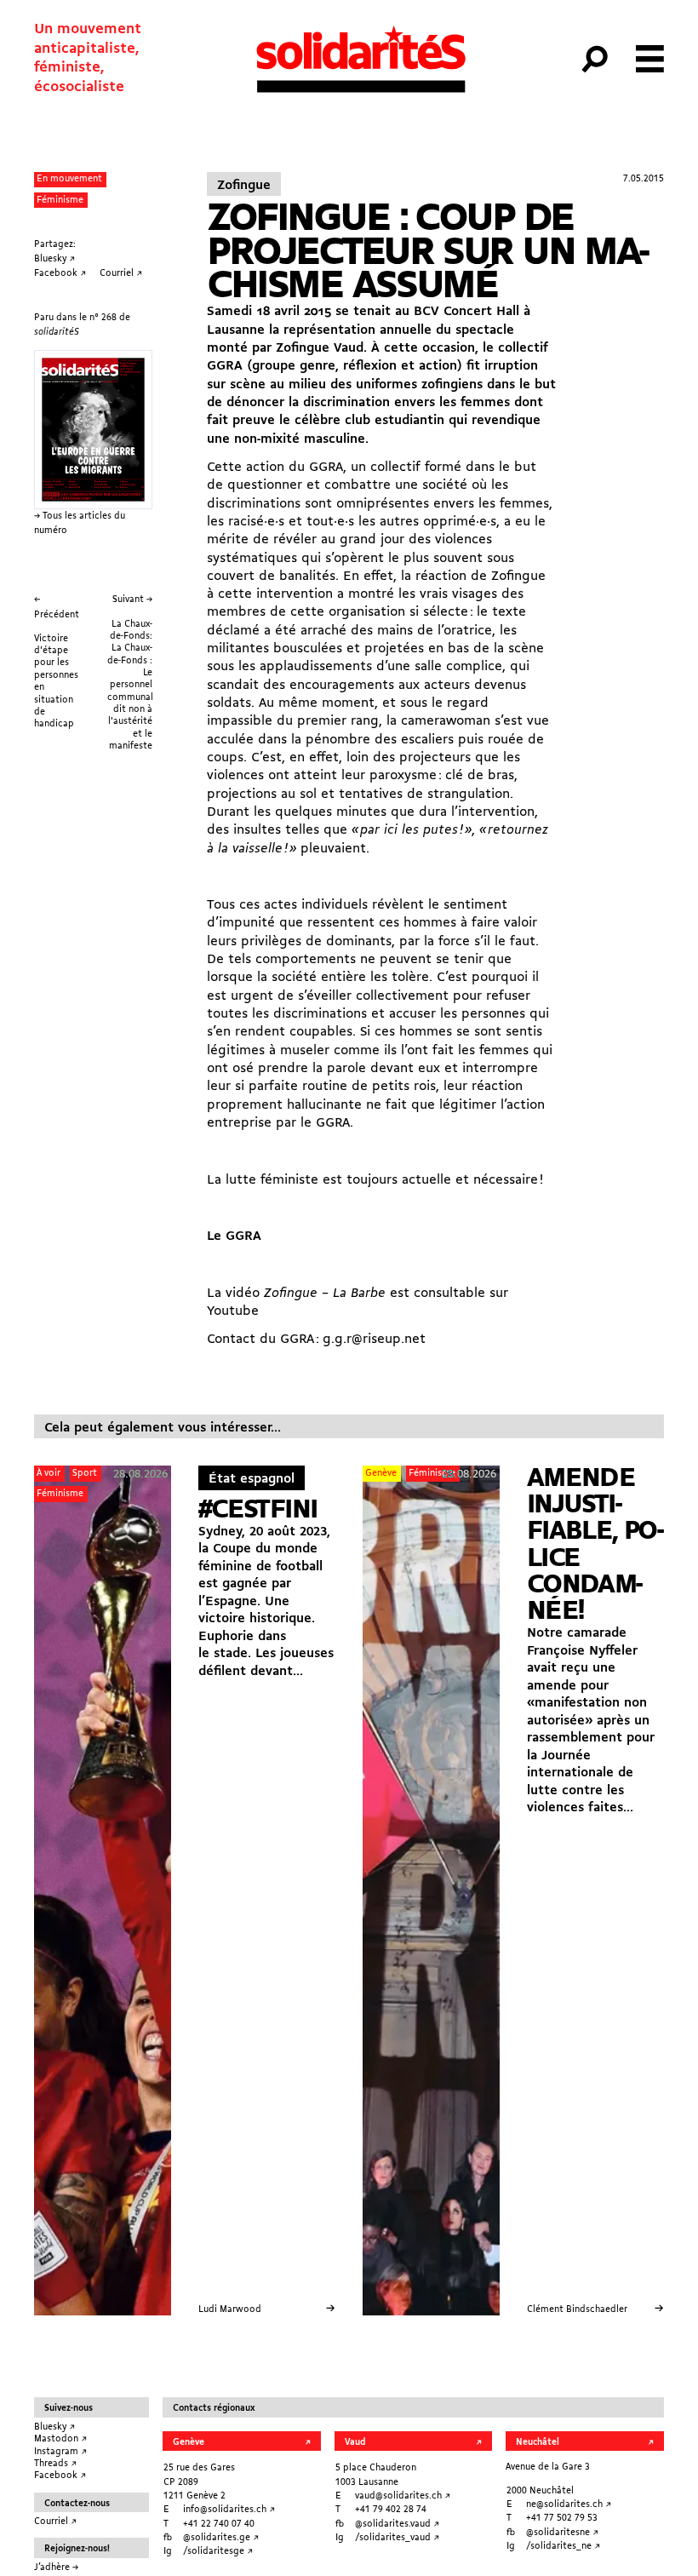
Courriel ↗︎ (55, 2521)
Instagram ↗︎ (60, 2452)
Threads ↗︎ (55, 2464)
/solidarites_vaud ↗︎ (397, 2538)
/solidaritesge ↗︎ (218, 2551)
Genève (381, 1473)
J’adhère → (56, 2567)
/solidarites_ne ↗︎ (563, 2546)
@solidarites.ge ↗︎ (221, 2538)
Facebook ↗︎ (60, 2476)
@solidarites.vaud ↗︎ (397, 2524)
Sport (85, 1473)
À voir (49, 1473)
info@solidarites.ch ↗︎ (229, 2510)
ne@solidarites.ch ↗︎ (569, 2504)
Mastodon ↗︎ (60, 2439)
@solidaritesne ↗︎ (562, 2533)
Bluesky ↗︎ (54, 2427)
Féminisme (60, 200)
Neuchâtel (538, 2442)
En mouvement (69, 179)
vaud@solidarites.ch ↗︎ (403, 2496)
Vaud (355, 2442)
